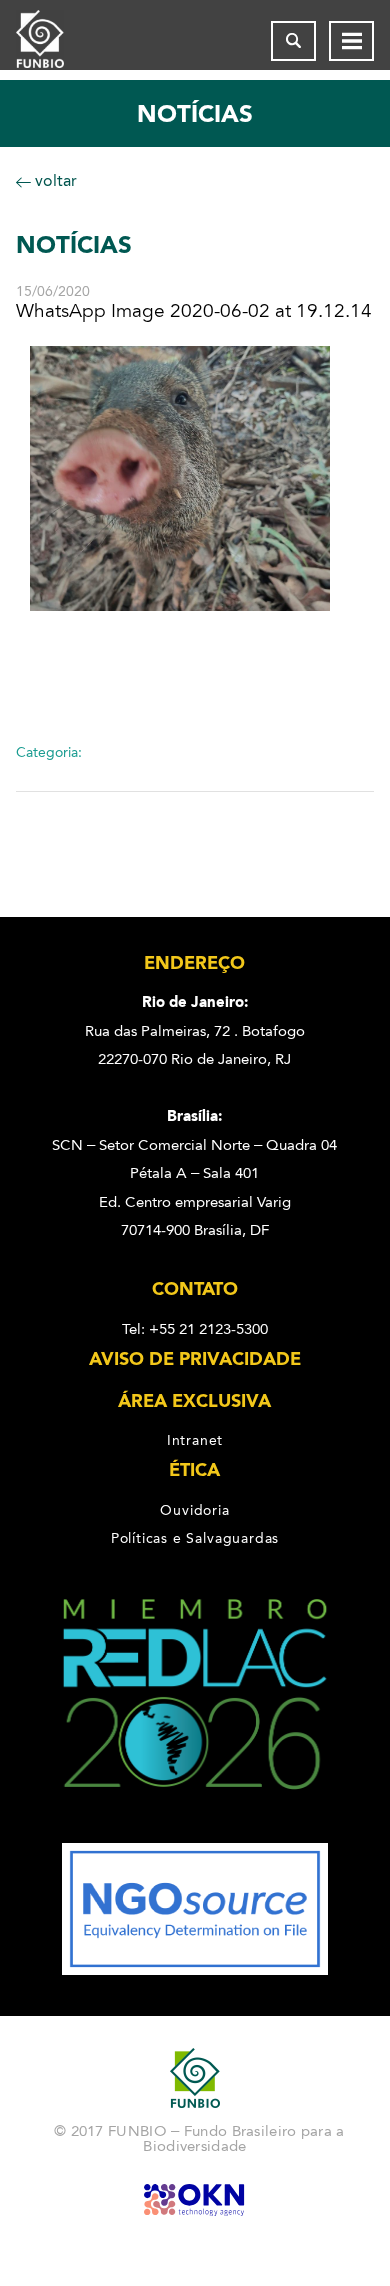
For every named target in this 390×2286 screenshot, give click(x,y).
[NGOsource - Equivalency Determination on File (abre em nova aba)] (195, 1970)
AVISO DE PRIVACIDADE (195, 1359)
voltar (54, 180)
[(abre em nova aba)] (195, 1829)
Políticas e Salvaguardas (195, 1538)
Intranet (195, 1440)
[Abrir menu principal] (351, 41)
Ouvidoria (194, 1510)
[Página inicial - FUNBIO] (56, 41)
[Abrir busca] (293, 41)
